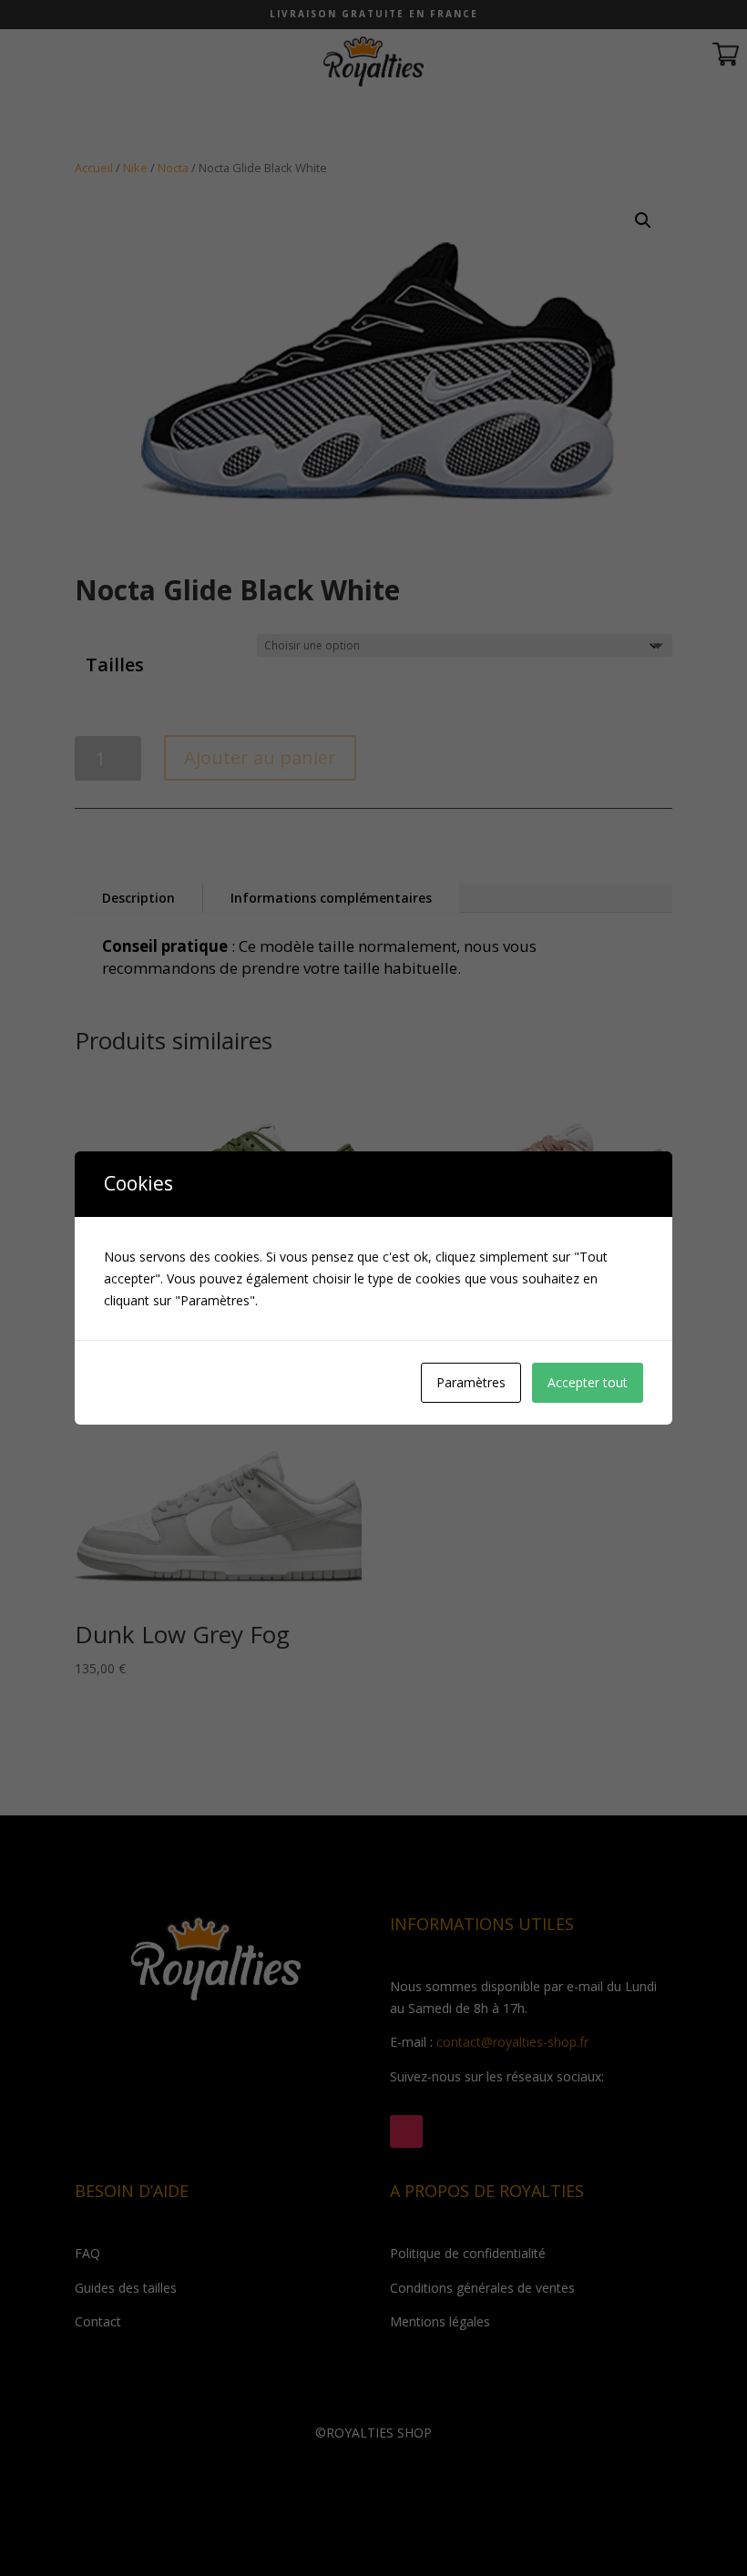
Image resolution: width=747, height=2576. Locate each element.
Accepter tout (588, 1382)
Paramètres (471, 1382)
